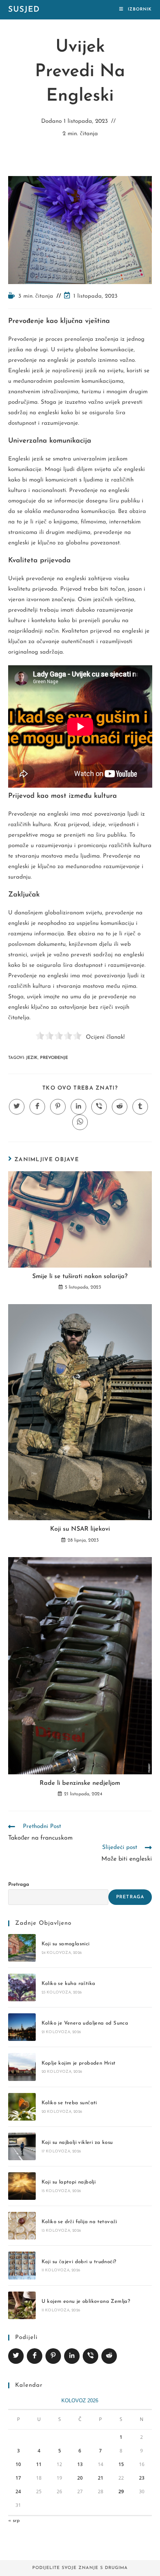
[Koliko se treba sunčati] (22, 2107)
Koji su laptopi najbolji (69, 2182)
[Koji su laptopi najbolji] (22, 2186)
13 (80, 2464)
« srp (14, 2521)
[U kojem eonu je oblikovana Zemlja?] (22, 2305)
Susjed (24, 10)
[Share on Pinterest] (53, 2356)
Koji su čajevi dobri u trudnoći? (79, 2262)
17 (18, 2478)
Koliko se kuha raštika (69, 1984)
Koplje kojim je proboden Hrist (79, 2063)
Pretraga (19, 1884)
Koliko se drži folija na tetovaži (79, 2222)
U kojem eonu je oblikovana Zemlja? (86, 2301)
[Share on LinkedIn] (72, 2356)
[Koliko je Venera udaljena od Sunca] (22, 2027)
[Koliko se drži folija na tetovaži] (22, 2226)
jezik (32, 1058)
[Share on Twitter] (16, 2356)
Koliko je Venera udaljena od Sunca (85, 2023)
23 (142, 2478)
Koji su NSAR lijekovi (80, 1529)
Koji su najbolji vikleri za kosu (77, 2143)
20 (80, 2478)
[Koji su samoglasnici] (22, 1948)
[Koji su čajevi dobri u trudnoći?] (22, 2265)
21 (101, 2478)
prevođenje (54, 1058)
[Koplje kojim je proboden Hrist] (22, 2067)
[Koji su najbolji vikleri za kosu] (22, 2146)
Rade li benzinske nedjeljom (80, 1783)
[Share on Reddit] (109, 2356)
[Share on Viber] (90, 2356)
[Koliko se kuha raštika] (22, 1987)
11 (39, 2464)
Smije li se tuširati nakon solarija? (80, 1277)
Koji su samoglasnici (66, 1944)
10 (18, 2464)
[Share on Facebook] (35, 2356)
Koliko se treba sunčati (69, 2103)
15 (121, 2464)
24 (18, 2491)
